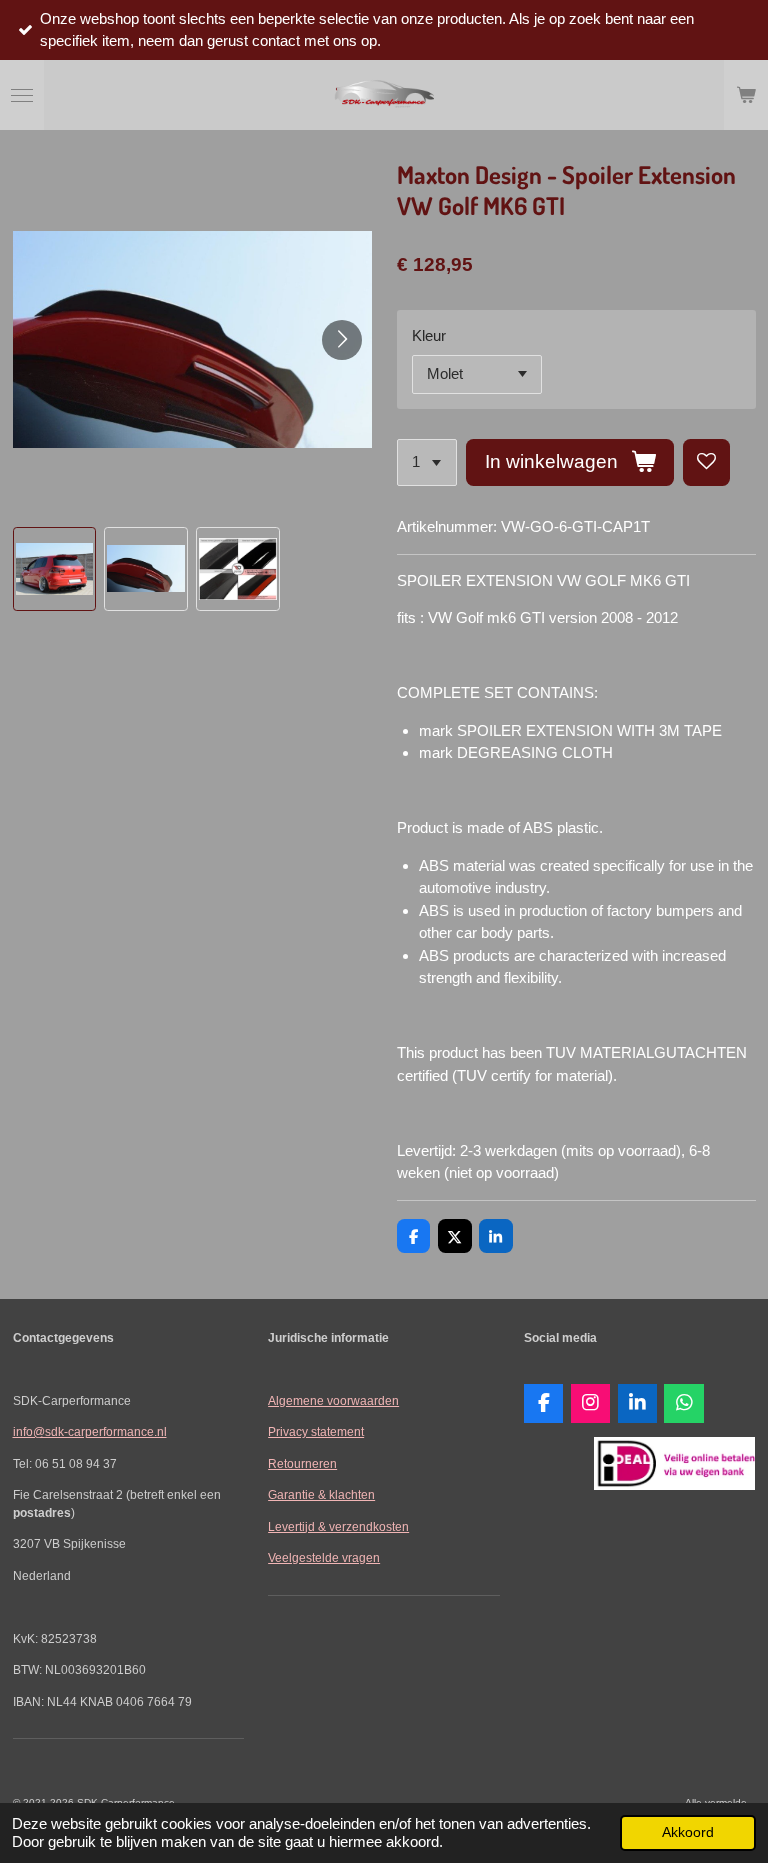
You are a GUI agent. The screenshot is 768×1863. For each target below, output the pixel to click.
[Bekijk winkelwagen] (746, 95)
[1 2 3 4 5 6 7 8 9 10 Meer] (427, 462)
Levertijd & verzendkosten (338, 1526)
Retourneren (302, 1463)
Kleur (429, 335)
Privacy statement (316, 1431)
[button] (55, 569)
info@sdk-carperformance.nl (90, 1431)
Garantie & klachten (321, 1494)
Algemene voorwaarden (333, 1400)
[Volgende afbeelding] (342, 340)
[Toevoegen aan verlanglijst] (706, 462)
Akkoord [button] (688, 1832)
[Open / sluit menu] (22, 95)
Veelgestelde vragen (324, 1557)
